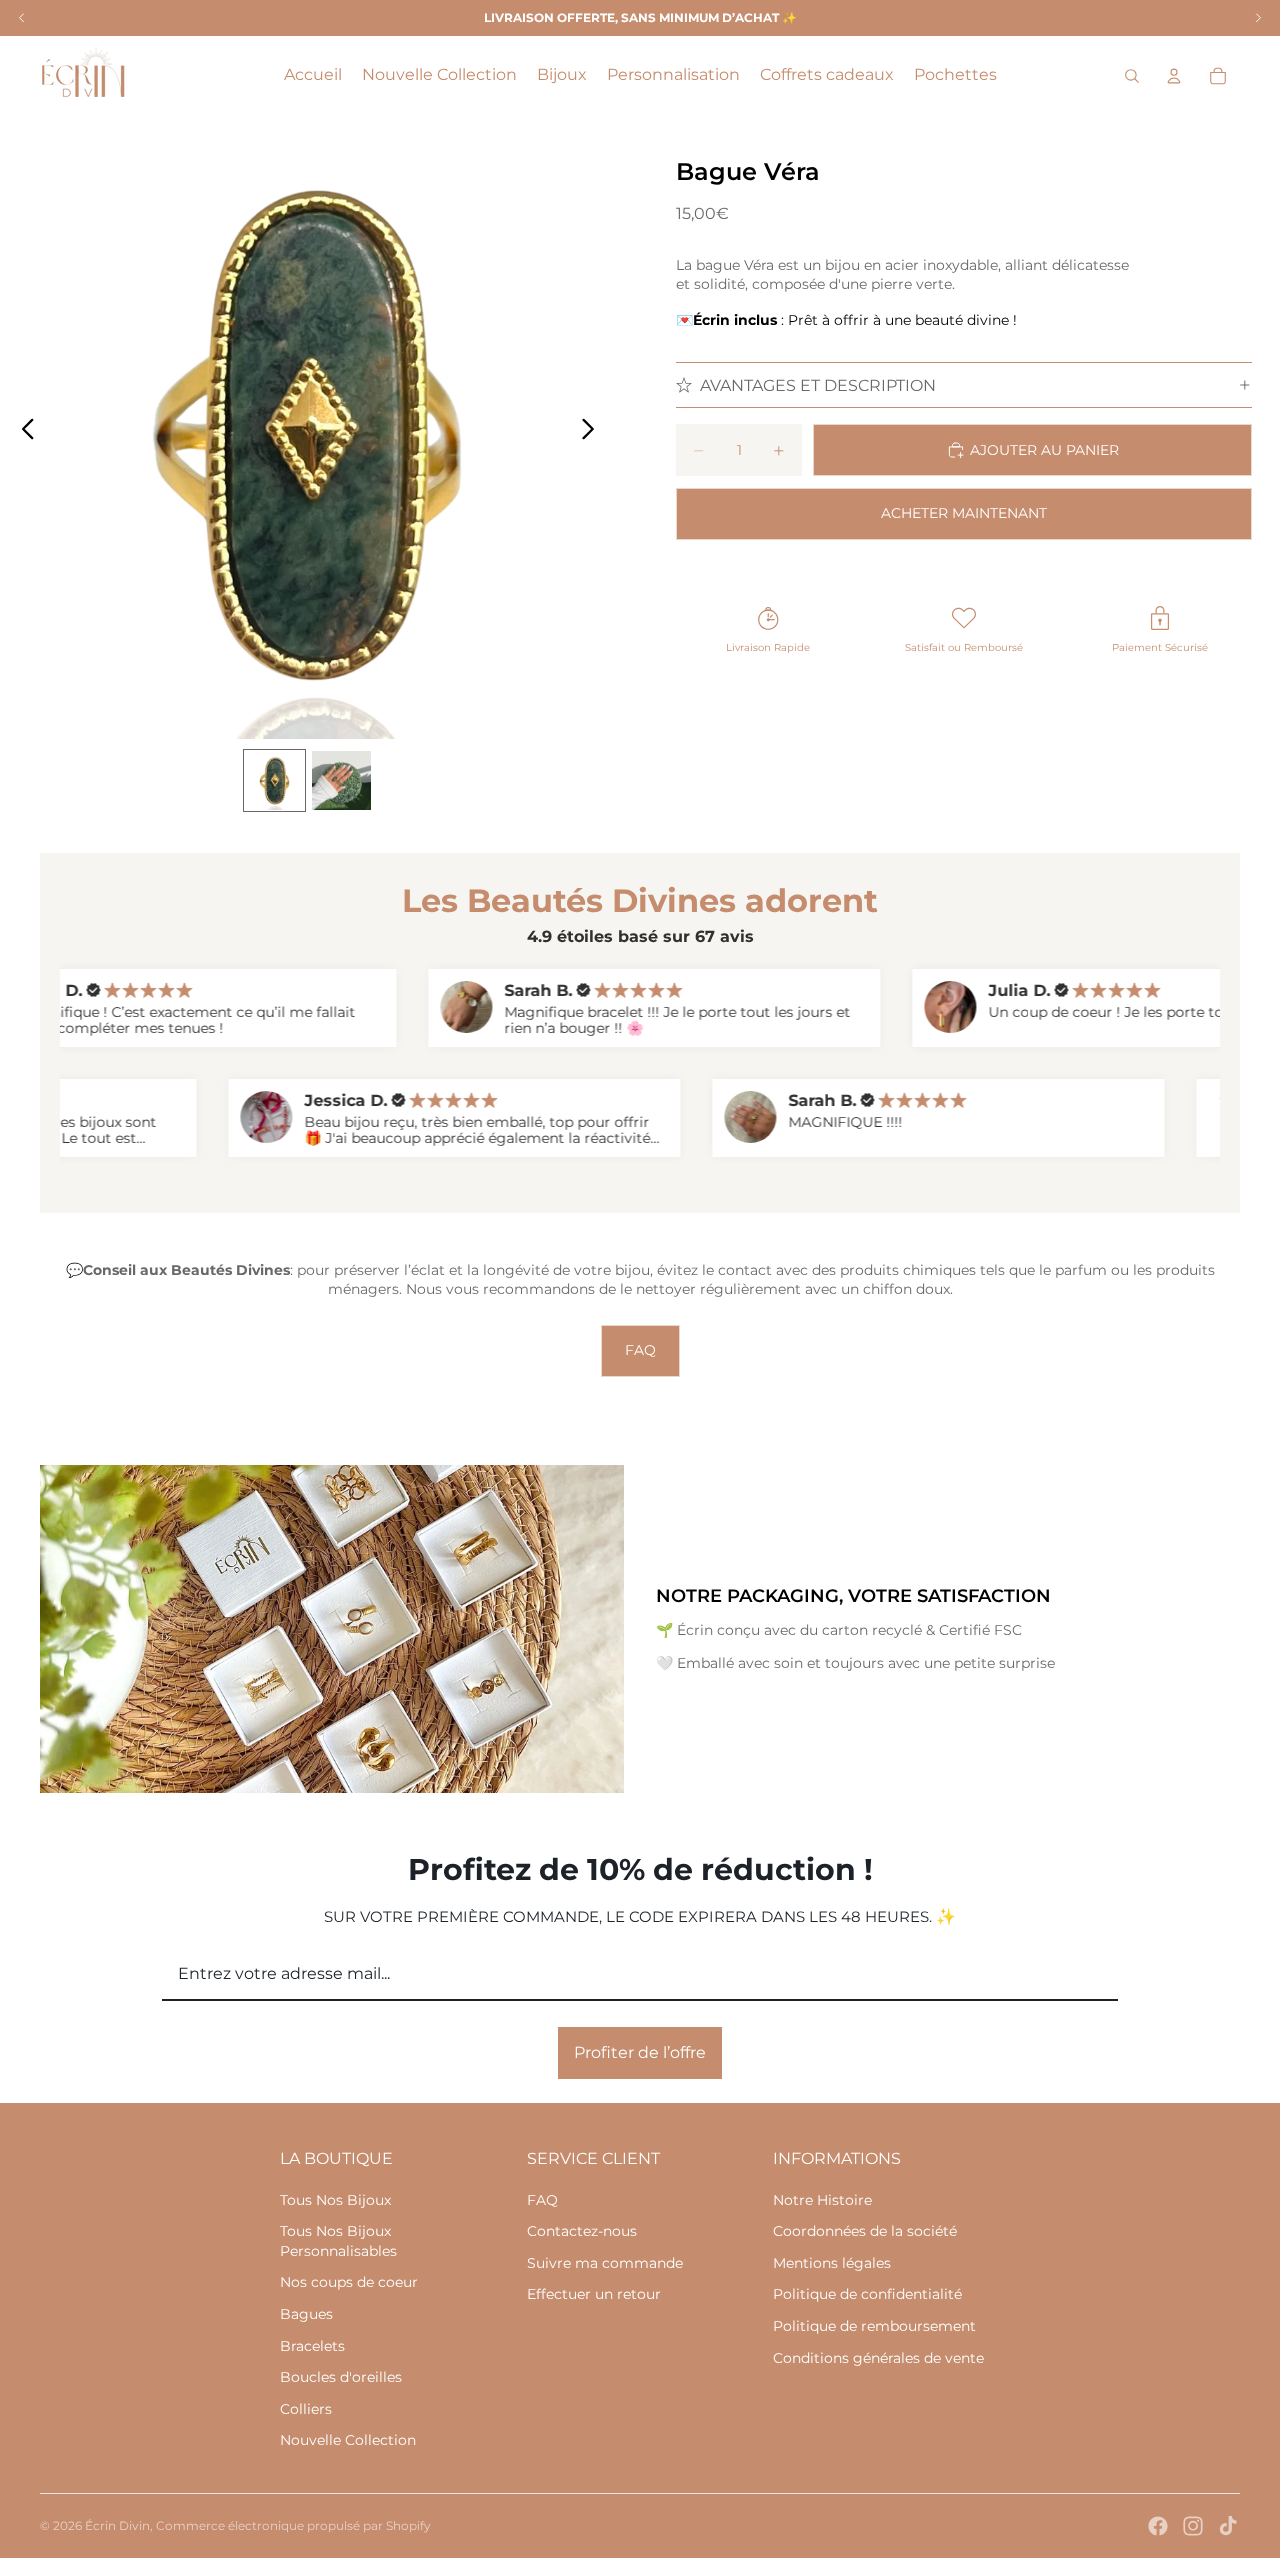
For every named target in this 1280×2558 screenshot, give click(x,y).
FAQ (640, 1350)
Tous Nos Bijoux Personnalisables (338, 2241)
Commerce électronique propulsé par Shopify (293, 2525)
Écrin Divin (117, 2525)
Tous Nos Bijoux (335, 2200)
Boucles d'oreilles (341, 2377)
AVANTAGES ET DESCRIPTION (818, 385)
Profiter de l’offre (640, 2052)
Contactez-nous (582, 2231)
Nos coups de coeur (349, 2282)
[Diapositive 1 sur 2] (274, 780)
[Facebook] (1158, 2526)
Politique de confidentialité (867, 2294)
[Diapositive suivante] (593, 431)
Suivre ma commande (605, 2263)
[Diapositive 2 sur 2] (341, 780)
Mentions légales (832, 2263)
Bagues (306, 2314)
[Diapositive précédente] (22, 431)
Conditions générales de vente (878, 2358)
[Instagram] (1193, 2526)
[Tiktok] (1228, 2526)
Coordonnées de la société (865, 2231)
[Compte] (1174, 76)
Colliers (306, 2409)
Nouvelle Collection (348, 2440)
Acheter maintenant (964, 513)
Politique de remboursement (874, 2326)
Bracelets (312, 2346)
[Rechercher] (1132, 76)
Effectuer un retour (594, 2294)
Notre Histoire (822, 2200)
